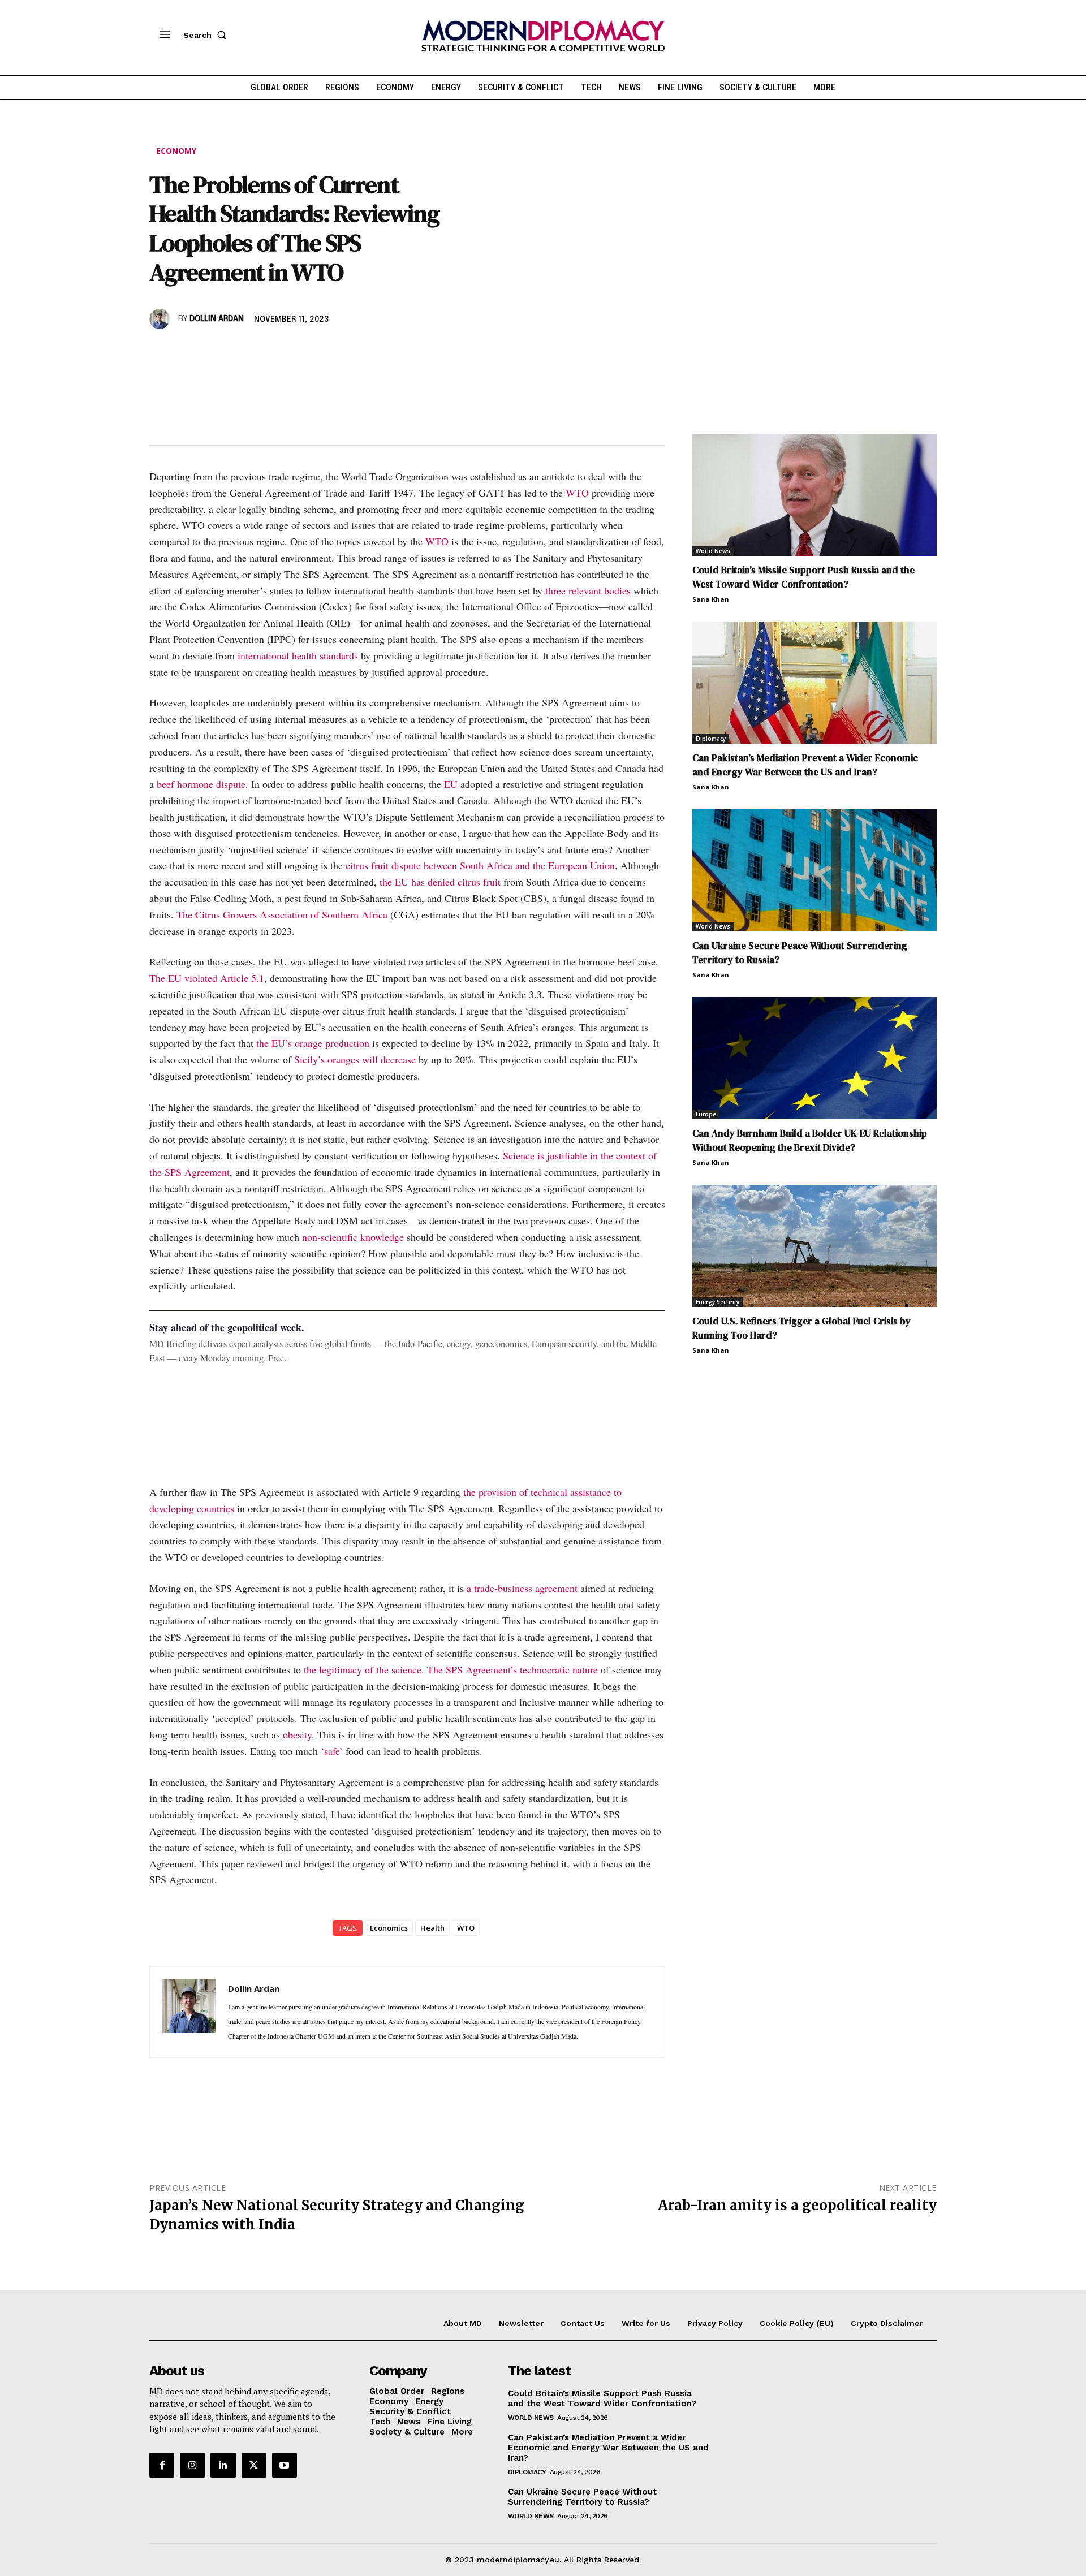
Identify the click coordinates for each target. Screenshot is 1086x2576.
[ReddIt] (265, 352)
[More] (317, 352)
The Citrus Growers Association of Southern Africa (282, 914)
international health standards (298, 655)
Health (432, 1928)
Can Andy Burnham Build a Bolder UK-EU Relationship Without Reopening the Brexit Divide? (810, 1140)
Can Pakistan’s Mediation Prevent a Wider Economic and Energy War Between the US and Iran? (805, 765)
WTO (577, 493)
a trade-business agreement (522, 1588)
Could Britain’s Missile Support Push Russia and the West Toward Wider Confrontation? (803, 577)
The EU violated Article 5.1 (207, 978)
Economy (176, 151)
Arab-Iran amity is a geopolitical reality (797, 2205)
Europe (706, 1114)
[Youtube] (285, 2465)
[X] (187, 352)
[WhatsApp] (213, 352)
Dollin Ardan (217, 319)
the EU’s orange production (313, 1043)
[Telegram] (291, 352)
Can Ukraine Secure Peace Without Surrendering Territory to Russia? (582, 2497)
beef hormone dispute (201, 784)
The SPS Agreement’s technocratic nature (512, 1669)
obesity (297, 1734)
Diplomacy (711, 739)
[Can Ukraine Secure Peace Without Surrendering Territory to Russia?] (815, 870)
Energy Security (717, 1302)
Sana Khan (711, 599)
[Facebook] (161, 352)
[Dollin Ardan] (161, 319)
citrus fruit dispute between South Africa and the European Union (480, 865)
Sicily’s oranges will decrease (355, 1059)
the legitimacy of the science (363, 1669)
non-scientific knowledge (353, 1237)
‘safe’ (332, 1751)
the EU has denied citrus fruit (440, 882)
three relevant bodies (588, 590)
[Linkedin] (239, 352)
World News (713, 551)
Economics (389, 1928)
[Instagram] (192, 2465)
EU (451, 784)
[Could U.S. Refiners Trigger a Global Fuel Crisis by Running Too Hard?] (815, 1246)
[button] (207, 35)
